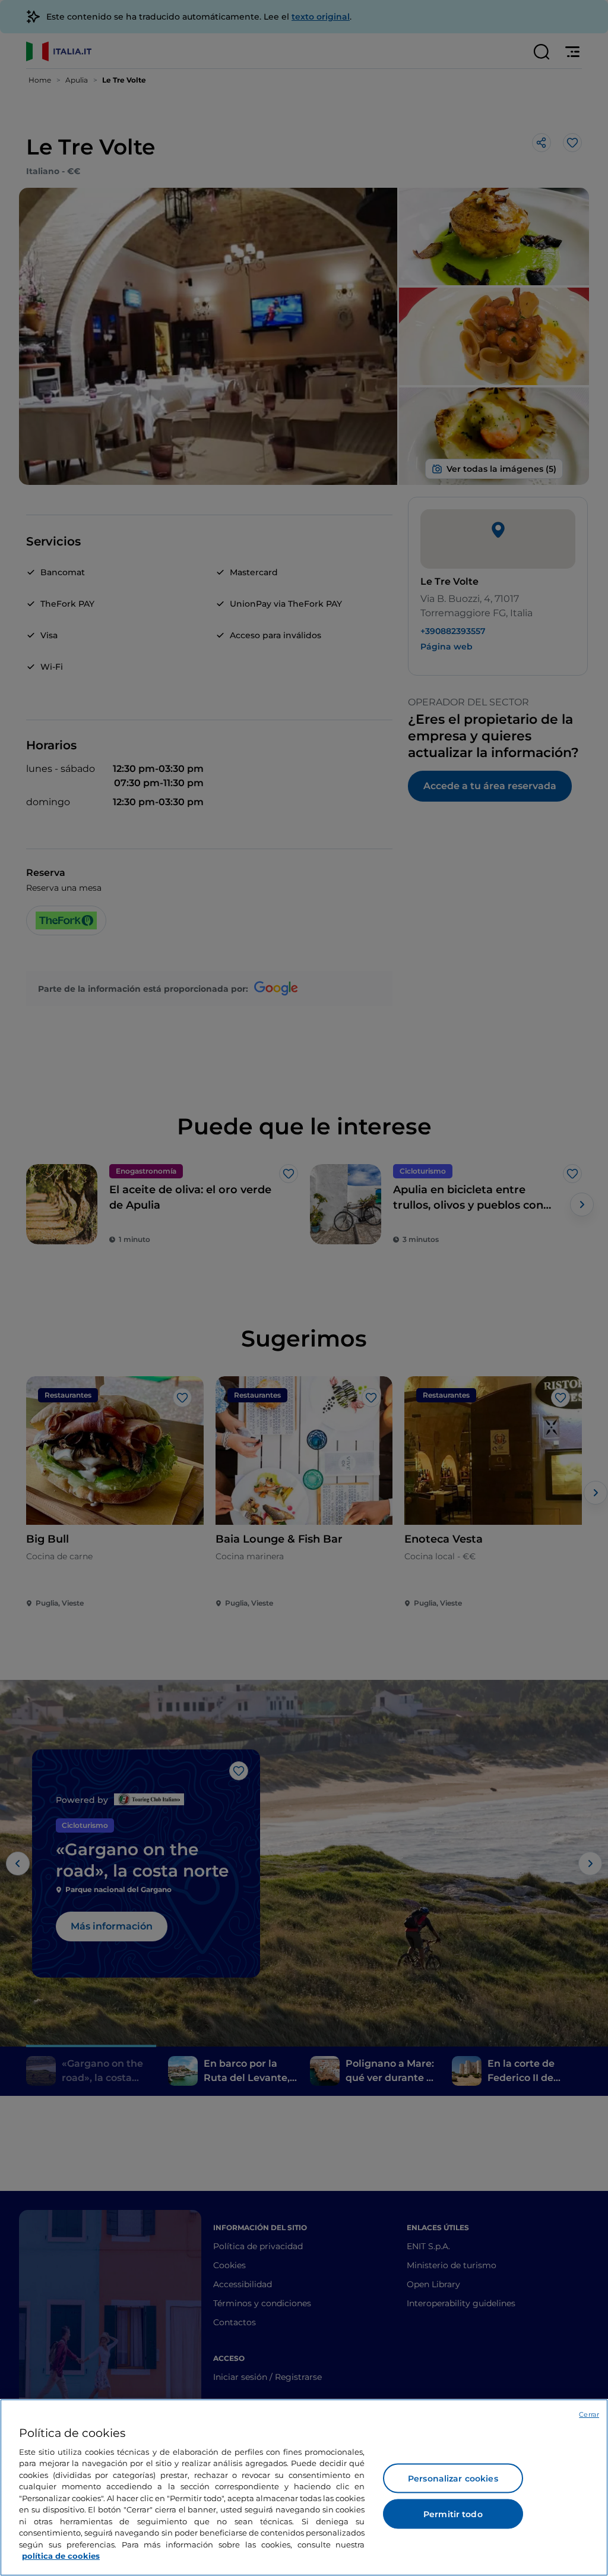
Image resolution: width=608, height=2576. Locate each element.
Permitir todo (453, 2514)
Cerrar (589, 2414)
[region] (304, 2487)
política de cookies (61, 2556)
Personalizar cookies (453, 2479)
